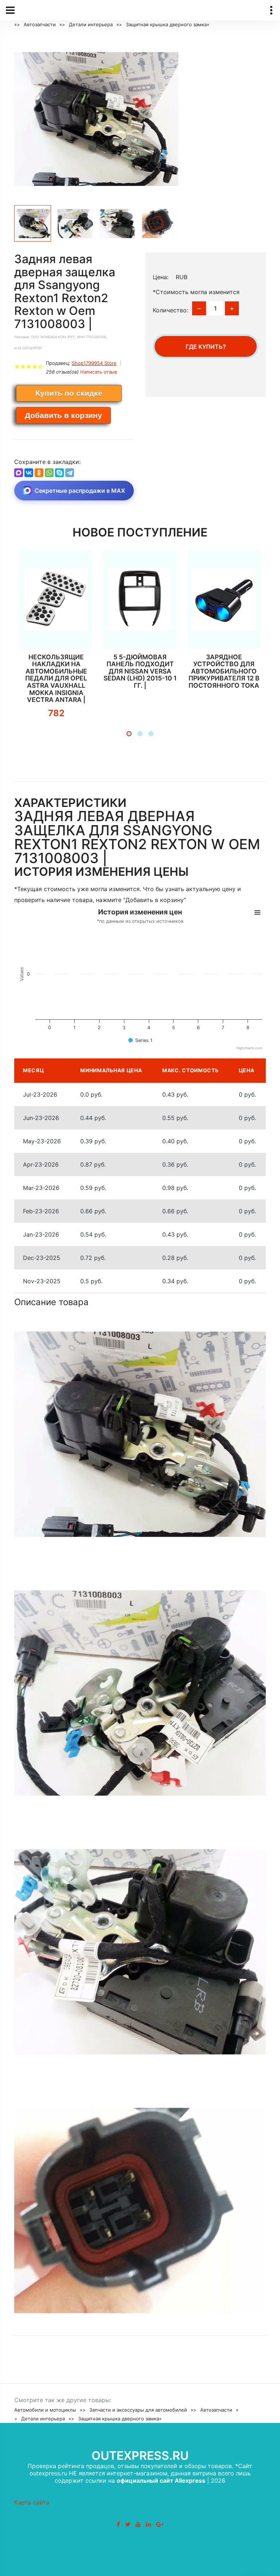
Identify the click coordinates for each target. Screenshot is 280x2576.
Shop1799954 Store (94, 363)
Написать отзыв (99, 372)
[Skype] (59, 473)
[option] (96, 118)
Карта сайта (32, 2502)
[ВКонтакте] (29, 473)
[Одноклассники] (39, 473)
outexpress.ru (140, 2456)
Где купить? (206, 347)
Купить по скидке (69, 393)
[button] (129, 734)
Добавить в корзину (63, 415)
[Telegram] (70, 473)
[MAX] (19, 473)
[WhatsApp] (49, 473)
